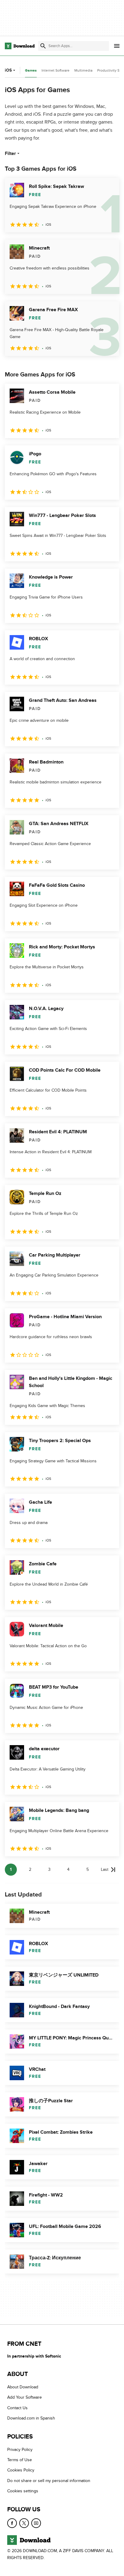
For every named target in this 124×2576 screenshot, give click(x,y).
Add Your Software (25, 2398)
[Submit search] (43, 46)
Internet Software (56, 70)
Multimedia (83, 70)
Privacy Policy (20, 2450)
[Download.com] (20, 46)
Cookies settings (23, 2491)
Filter (10, 153)
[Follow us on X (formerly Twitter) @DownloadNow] (24, 2523)
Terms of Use (20, 2460)
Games (31, 71)
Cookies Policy (21, 2470)
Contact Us (17, 2408)
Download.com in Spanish (31, 2418)
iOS (8, 70)
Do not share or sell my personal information (49, 2481)
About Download (23, 2387)
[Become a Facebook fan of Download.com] (12, 2523)
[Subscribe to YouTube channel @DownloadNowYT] (36, 2523)
